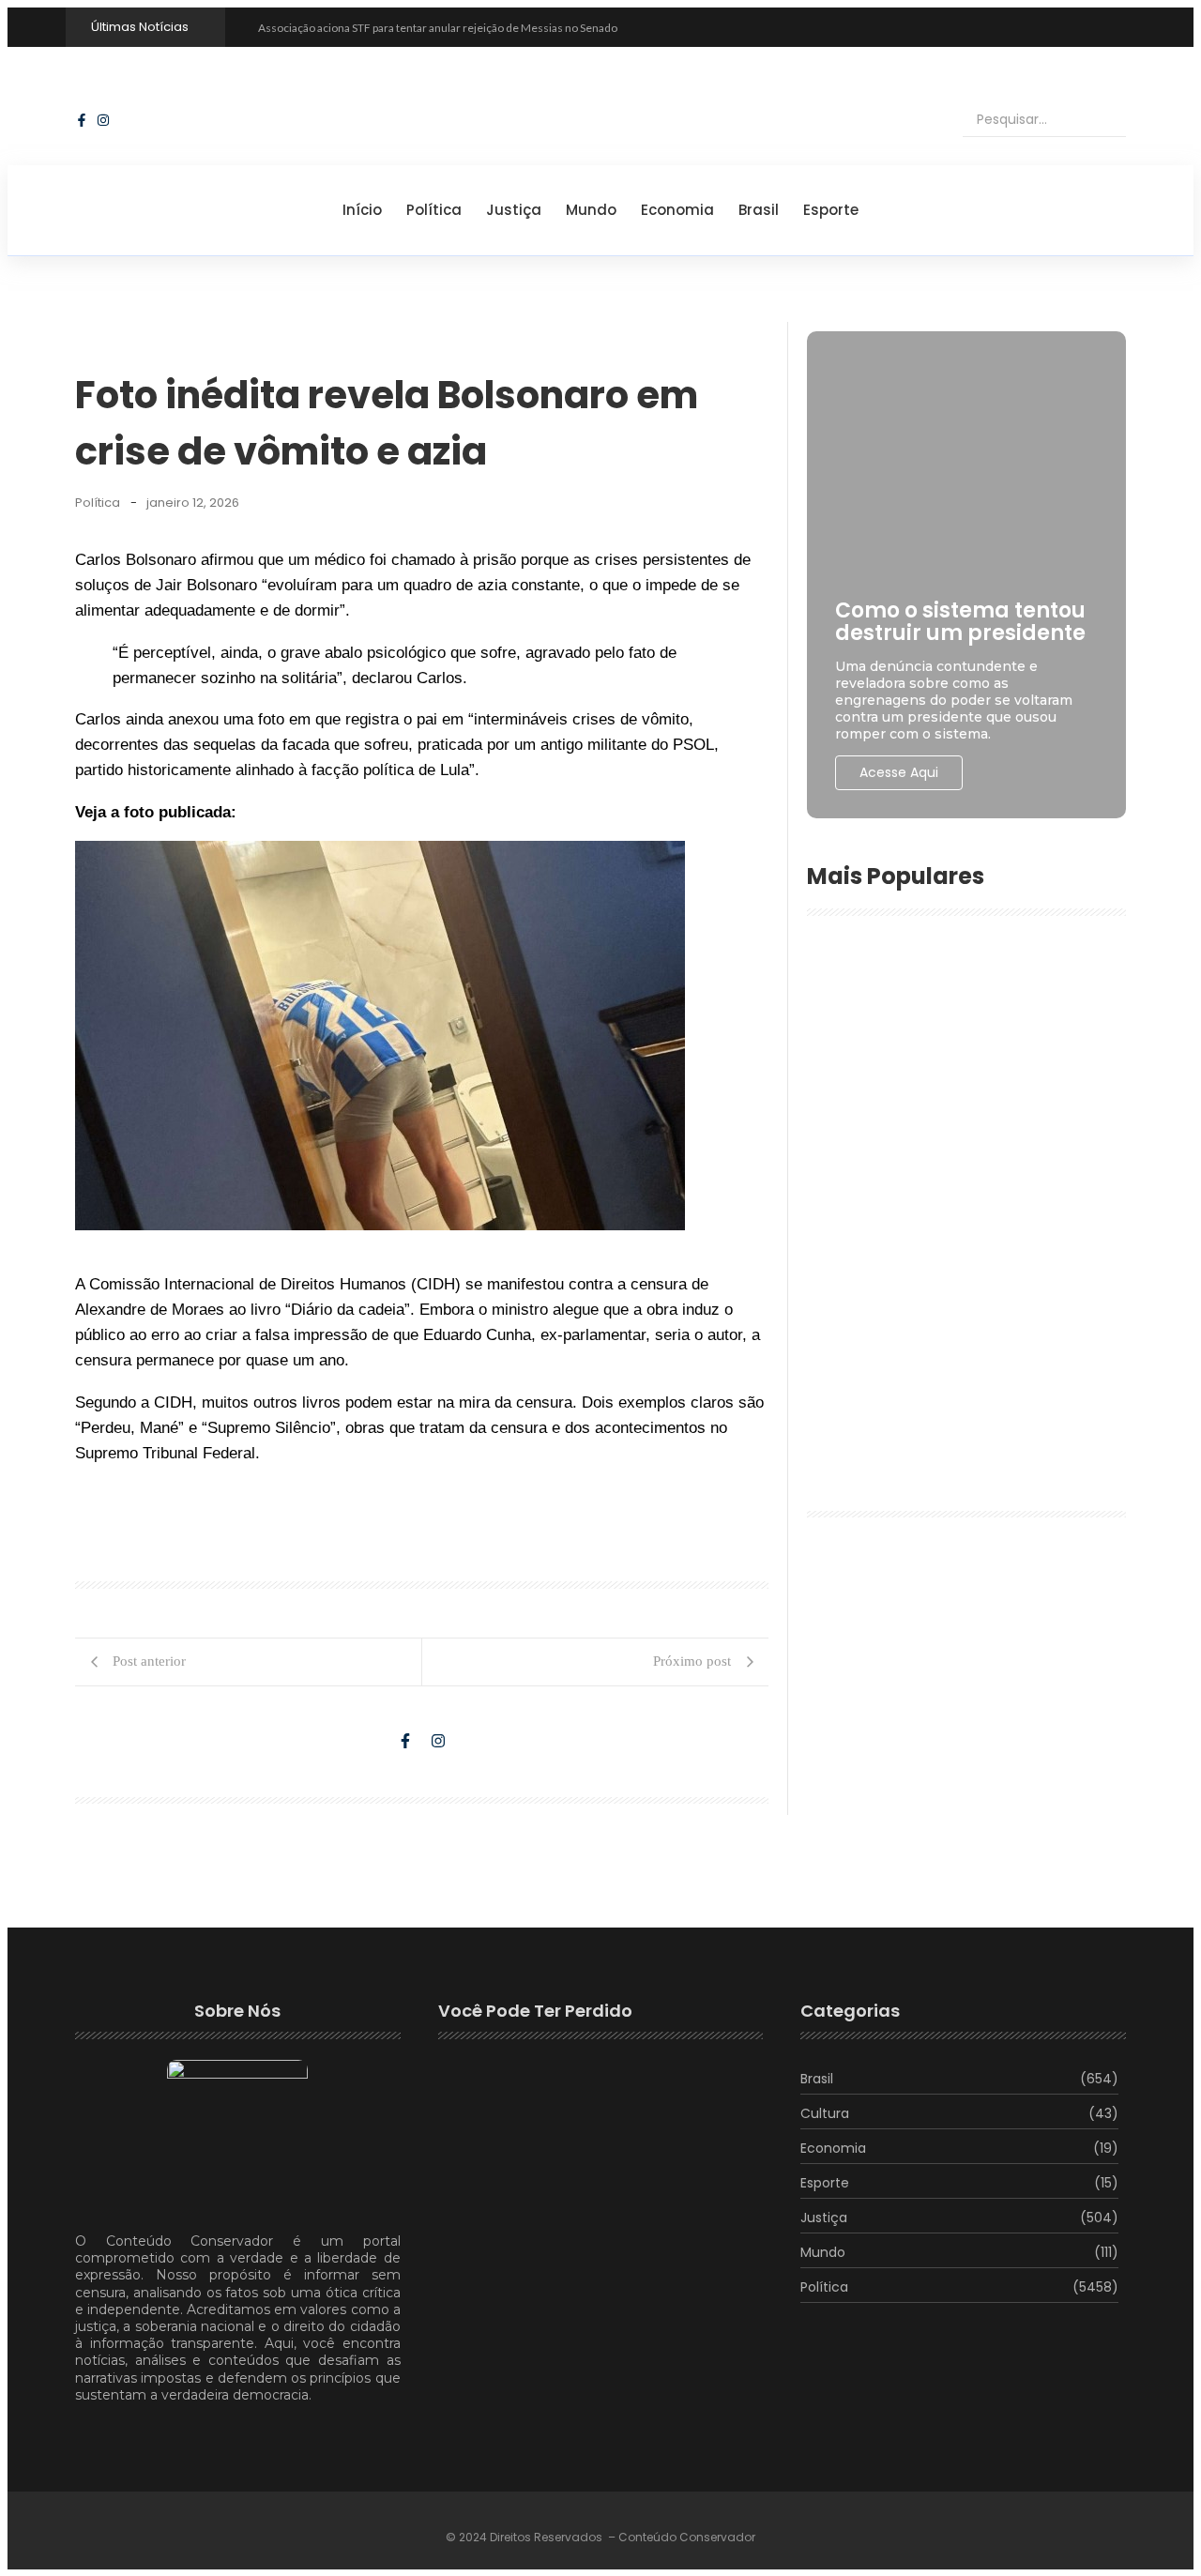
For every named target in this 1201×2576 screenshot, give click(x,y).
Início (362, 210)
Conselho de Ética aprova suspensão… (563, 2223)
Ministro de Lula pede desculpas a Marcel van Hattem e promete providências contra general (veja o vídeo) (963, 1276)
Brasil (759, 210)
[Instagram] (103, 120)
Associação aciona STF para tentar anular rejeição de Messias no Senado (438, 28)
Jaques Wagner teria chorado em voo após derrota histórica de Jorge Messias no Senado (959, 1136)
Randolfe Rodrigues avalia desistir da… (568, 2306)
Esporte (831, 210)
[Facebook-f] (82, 120)
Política (434, 210)
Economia (677, 210)
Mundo (591, 210)
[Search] (1096, 120)
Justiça (514, 210)
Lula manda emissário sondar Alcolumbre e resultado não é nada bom (964, 1022)
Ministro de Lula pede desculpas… (547, 2124)
